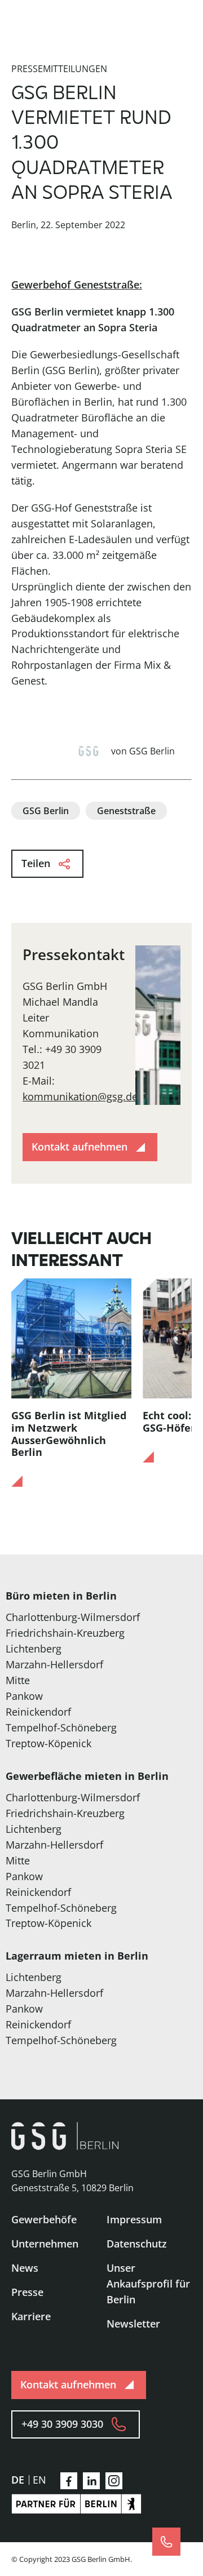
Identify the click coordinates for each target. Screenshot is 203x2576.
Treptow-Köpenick (48, 1743)
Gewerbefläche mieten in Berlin (87, 1776)
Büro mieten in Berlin (61, 1596)
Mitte (18, 1680)
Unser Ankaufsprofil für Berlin (148, 2284)
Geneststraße (126, 811)
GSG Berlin (46, 811)
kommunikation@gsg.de (80, 1096)
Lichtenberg (34, 1649)
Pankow (24, 1696)
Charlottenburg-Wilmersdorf (73, 1617)
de (18, 2480)
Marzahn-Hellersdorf (54, 1664)
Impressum (134, 2219)
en (39, 2480)
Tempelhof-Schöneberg (61, 1727)
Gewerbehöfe (44, 2219)
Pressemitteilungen (59, 69)
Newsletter (133, 2324)
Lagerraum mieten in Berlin (77, 1956)
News (25, 2268)
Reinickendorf (38, 1712)
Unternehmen (45, 2244)
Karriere (31, 2316)
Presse (27, 2292)
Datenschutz (137, 2244)
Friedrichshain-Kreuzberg (65, 1633)
